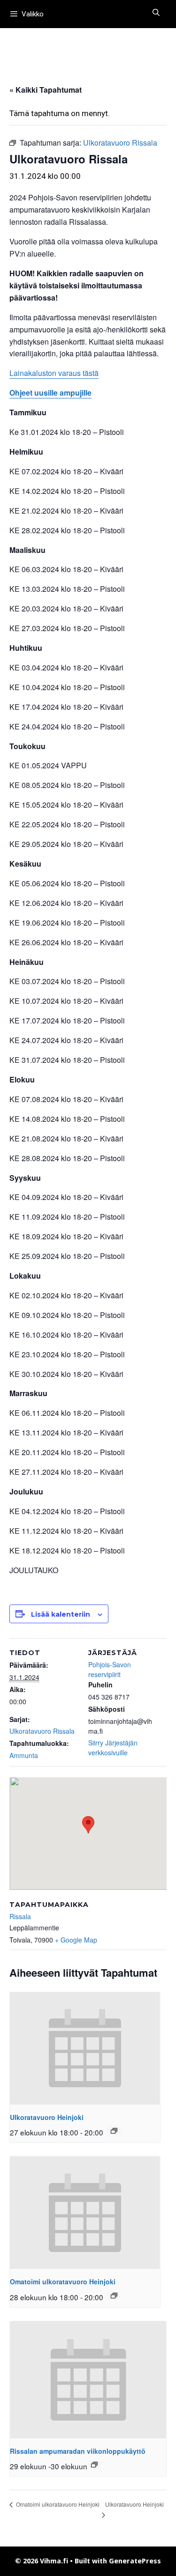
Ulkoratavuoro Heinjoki (47, 2117)
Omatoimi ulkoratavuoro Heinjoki (63, 2282)
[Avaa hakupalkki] (156, 13)
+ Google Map (76, 1940)
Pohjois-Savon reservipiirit (110, 1669)
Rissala (20, 1916)
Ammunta (24, 1755)
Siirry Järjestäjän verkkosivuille (113, 1748)
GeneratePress (135, 2561)
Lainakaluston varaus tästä (54, 373)
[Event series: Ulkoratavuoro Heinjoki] (114, 2131)
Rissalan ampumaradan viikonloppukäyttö (78, 2451)
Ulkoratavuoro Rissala (42, 1731)
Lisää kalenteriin (61, 1614)
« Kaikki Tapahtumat (46, 90)
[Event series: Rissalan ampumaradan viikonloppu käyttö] (94, 2465)
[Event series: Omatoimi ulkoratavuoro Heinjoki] (114, 2296)
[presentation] (85, 2048)
